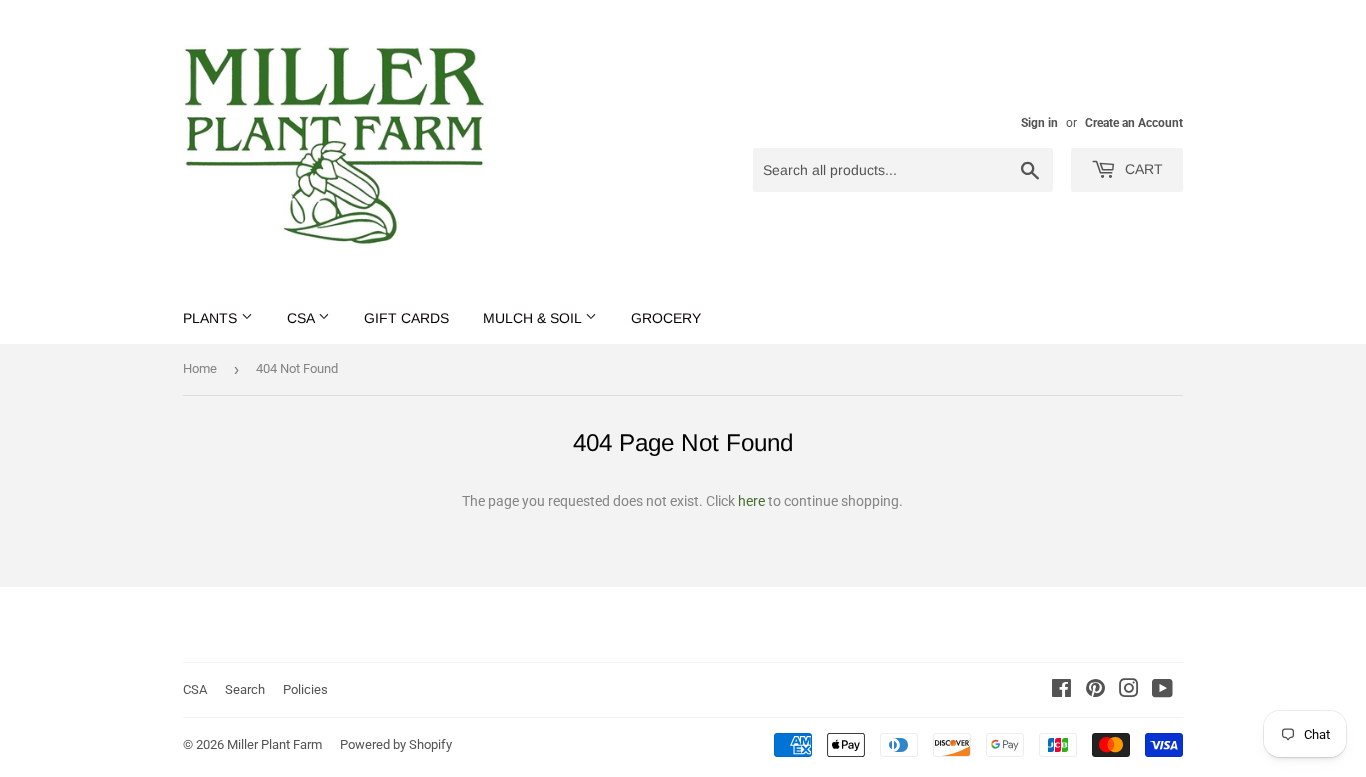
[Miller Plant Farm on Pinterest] (1095, 691)
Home (200, 368)
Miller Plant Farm (274, 744)
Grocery (666, 318)
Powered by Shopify (396, 744)
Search (245, 689)
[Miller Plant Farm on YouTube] (1162, 691)
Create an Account (1134, 123)
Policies (305, 689)
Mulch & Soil (534, 318)
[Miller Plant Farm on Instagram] (1129, 691)
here (751, 501)
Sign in (1039, 123)
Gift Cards (406, 318)
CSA (302, 318)
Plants (212, 318)
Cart (1142, 169)
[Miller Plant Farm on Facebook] (1061, 691)
